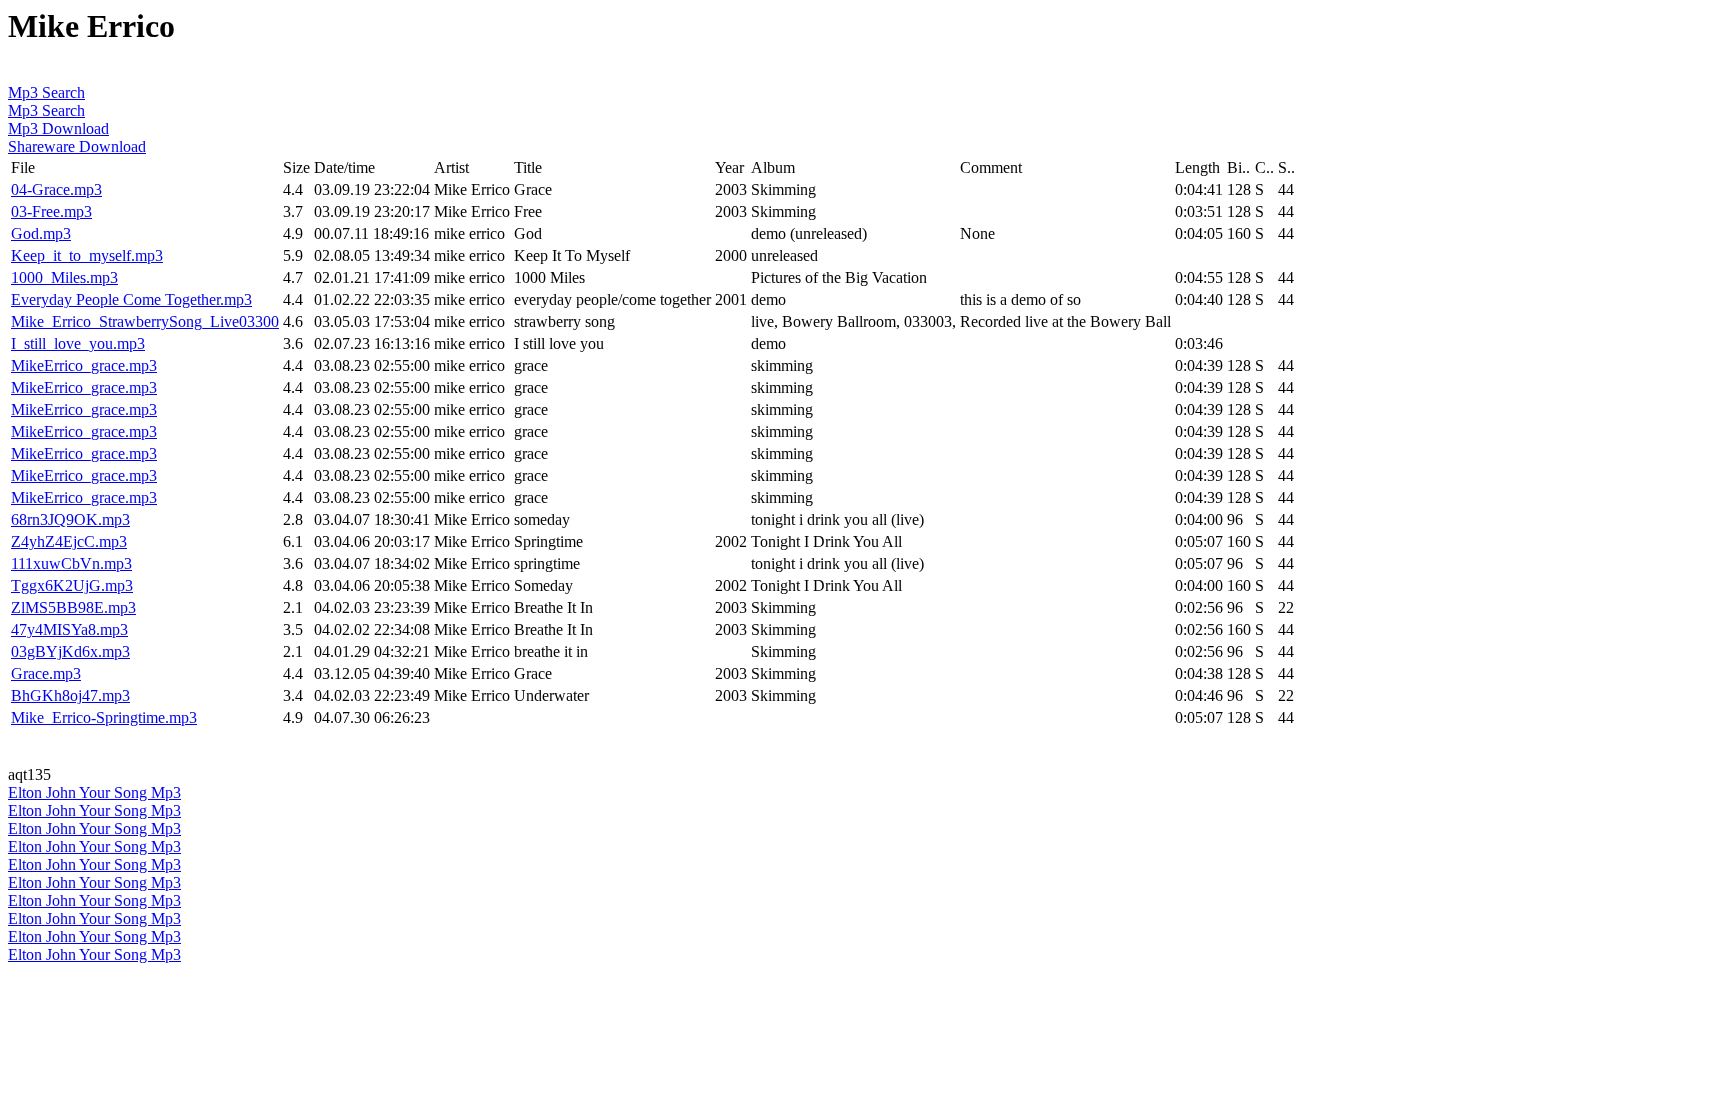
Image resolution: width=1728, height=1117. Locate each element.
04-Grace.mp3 (56, 189)
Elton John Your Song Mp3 (94, 792)
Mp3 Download (58, 128)
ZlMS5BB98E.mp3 (73, 607)
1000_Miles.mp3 (64, 277)
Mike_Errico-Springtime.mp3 (104, 717)
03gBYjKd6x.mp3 (70, 651)
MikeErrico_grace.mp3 (84, 365)
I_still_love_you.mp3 (78, 343)
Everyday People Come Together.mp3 (131, 299)
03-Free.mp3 (51, 211)
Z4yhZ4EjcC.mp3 (69, 541)
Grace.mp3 (46, 673)
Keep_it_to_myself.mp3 (87, 255)
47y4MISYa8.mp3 (69, 629)
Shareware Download (77, 146)
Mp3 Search (46, 92)
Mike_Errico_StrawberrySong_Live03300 (145, 321)
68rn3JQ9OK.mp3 (70, 519)
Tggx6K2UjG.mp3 (72, 585)
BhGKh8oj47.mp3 (70, 695)
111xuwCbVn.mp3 (71, 563)
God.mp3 (41, 233)
